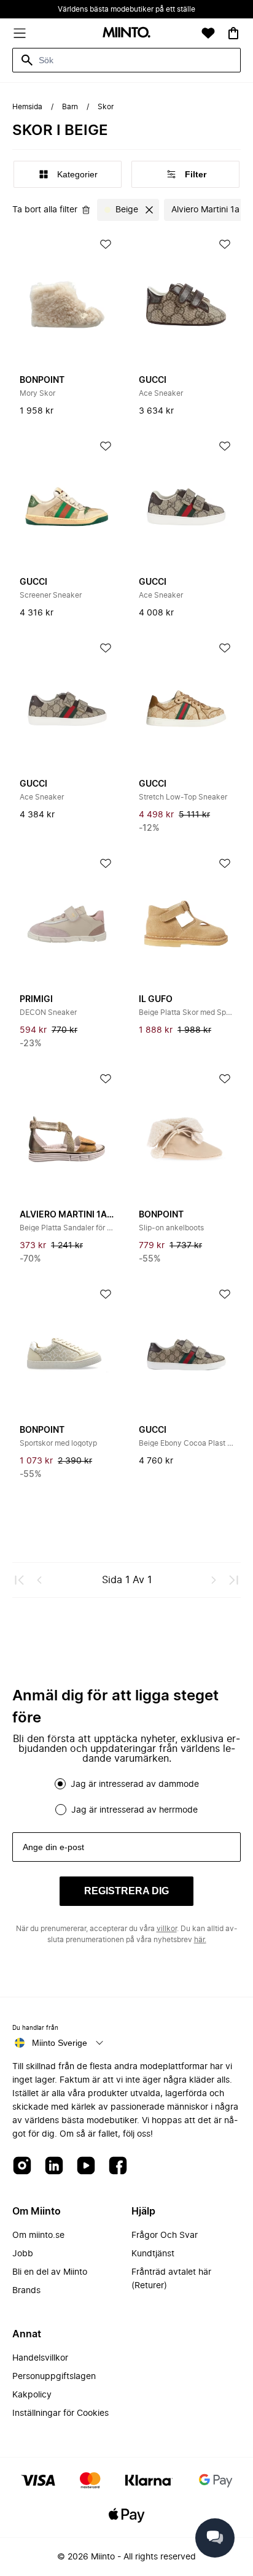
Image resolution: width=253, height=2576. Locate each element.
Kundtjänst (153, 2254)
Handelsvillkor (40, 2358)
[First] (20, 1580)
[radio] (60, 1784)
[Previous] (39, 1580)
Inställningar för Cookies (60, 2413)
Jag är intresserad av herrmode (134, 1810)
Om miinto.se (38, 2235)
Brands (26, 2291)
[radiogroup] (126, 1797)
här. (200, 1940)
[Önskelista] (208, 33)
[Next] (214, 1580)
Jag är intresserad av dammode (135, 1784)
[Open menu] (20, 33)
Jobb (23, 2254)
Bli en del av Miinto (50, 2272)
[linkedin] (54, 2166)
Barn (70, 107)
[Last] (233, 1580)
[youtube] (86, 2166)
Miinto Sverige (60, 2043)
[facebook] (118, 2166)
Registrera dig (126, 1891)
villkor (167, 1929)
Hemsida (27, 107)
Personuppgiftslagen (54, 2377)
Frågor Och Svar (165, 2235)
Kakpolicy (32, 2395)
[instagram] (22, 2166)
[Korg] (233, 33)
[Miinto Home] (126, 33)
